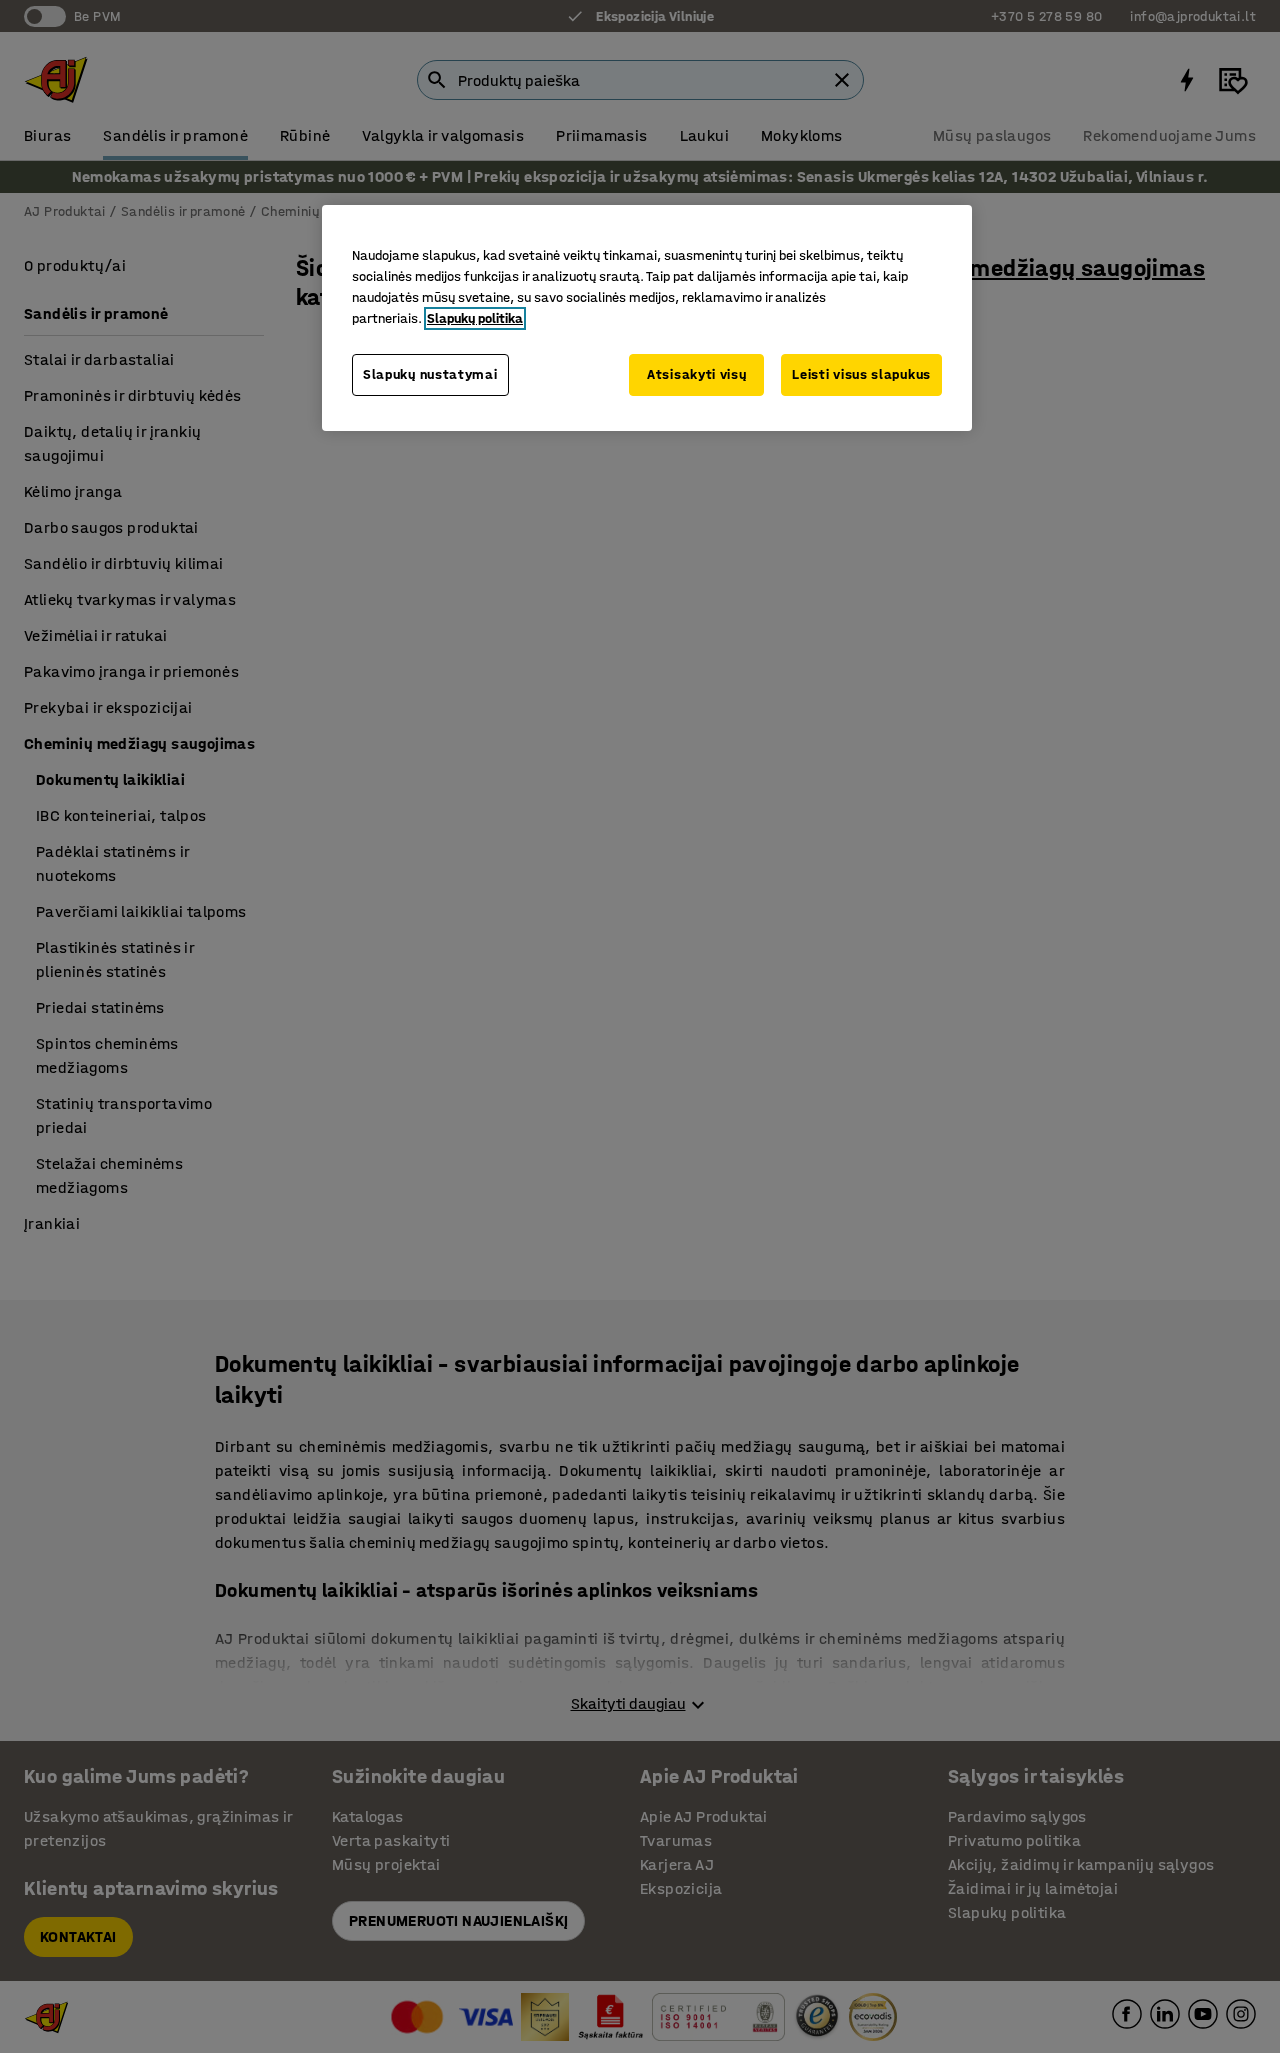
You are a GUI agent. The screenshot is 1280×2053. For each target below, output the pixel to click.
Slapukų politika (475, 318)
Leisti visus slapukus (861, 374)
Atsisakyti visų (697, 374)
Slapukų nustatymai (430, 374)
